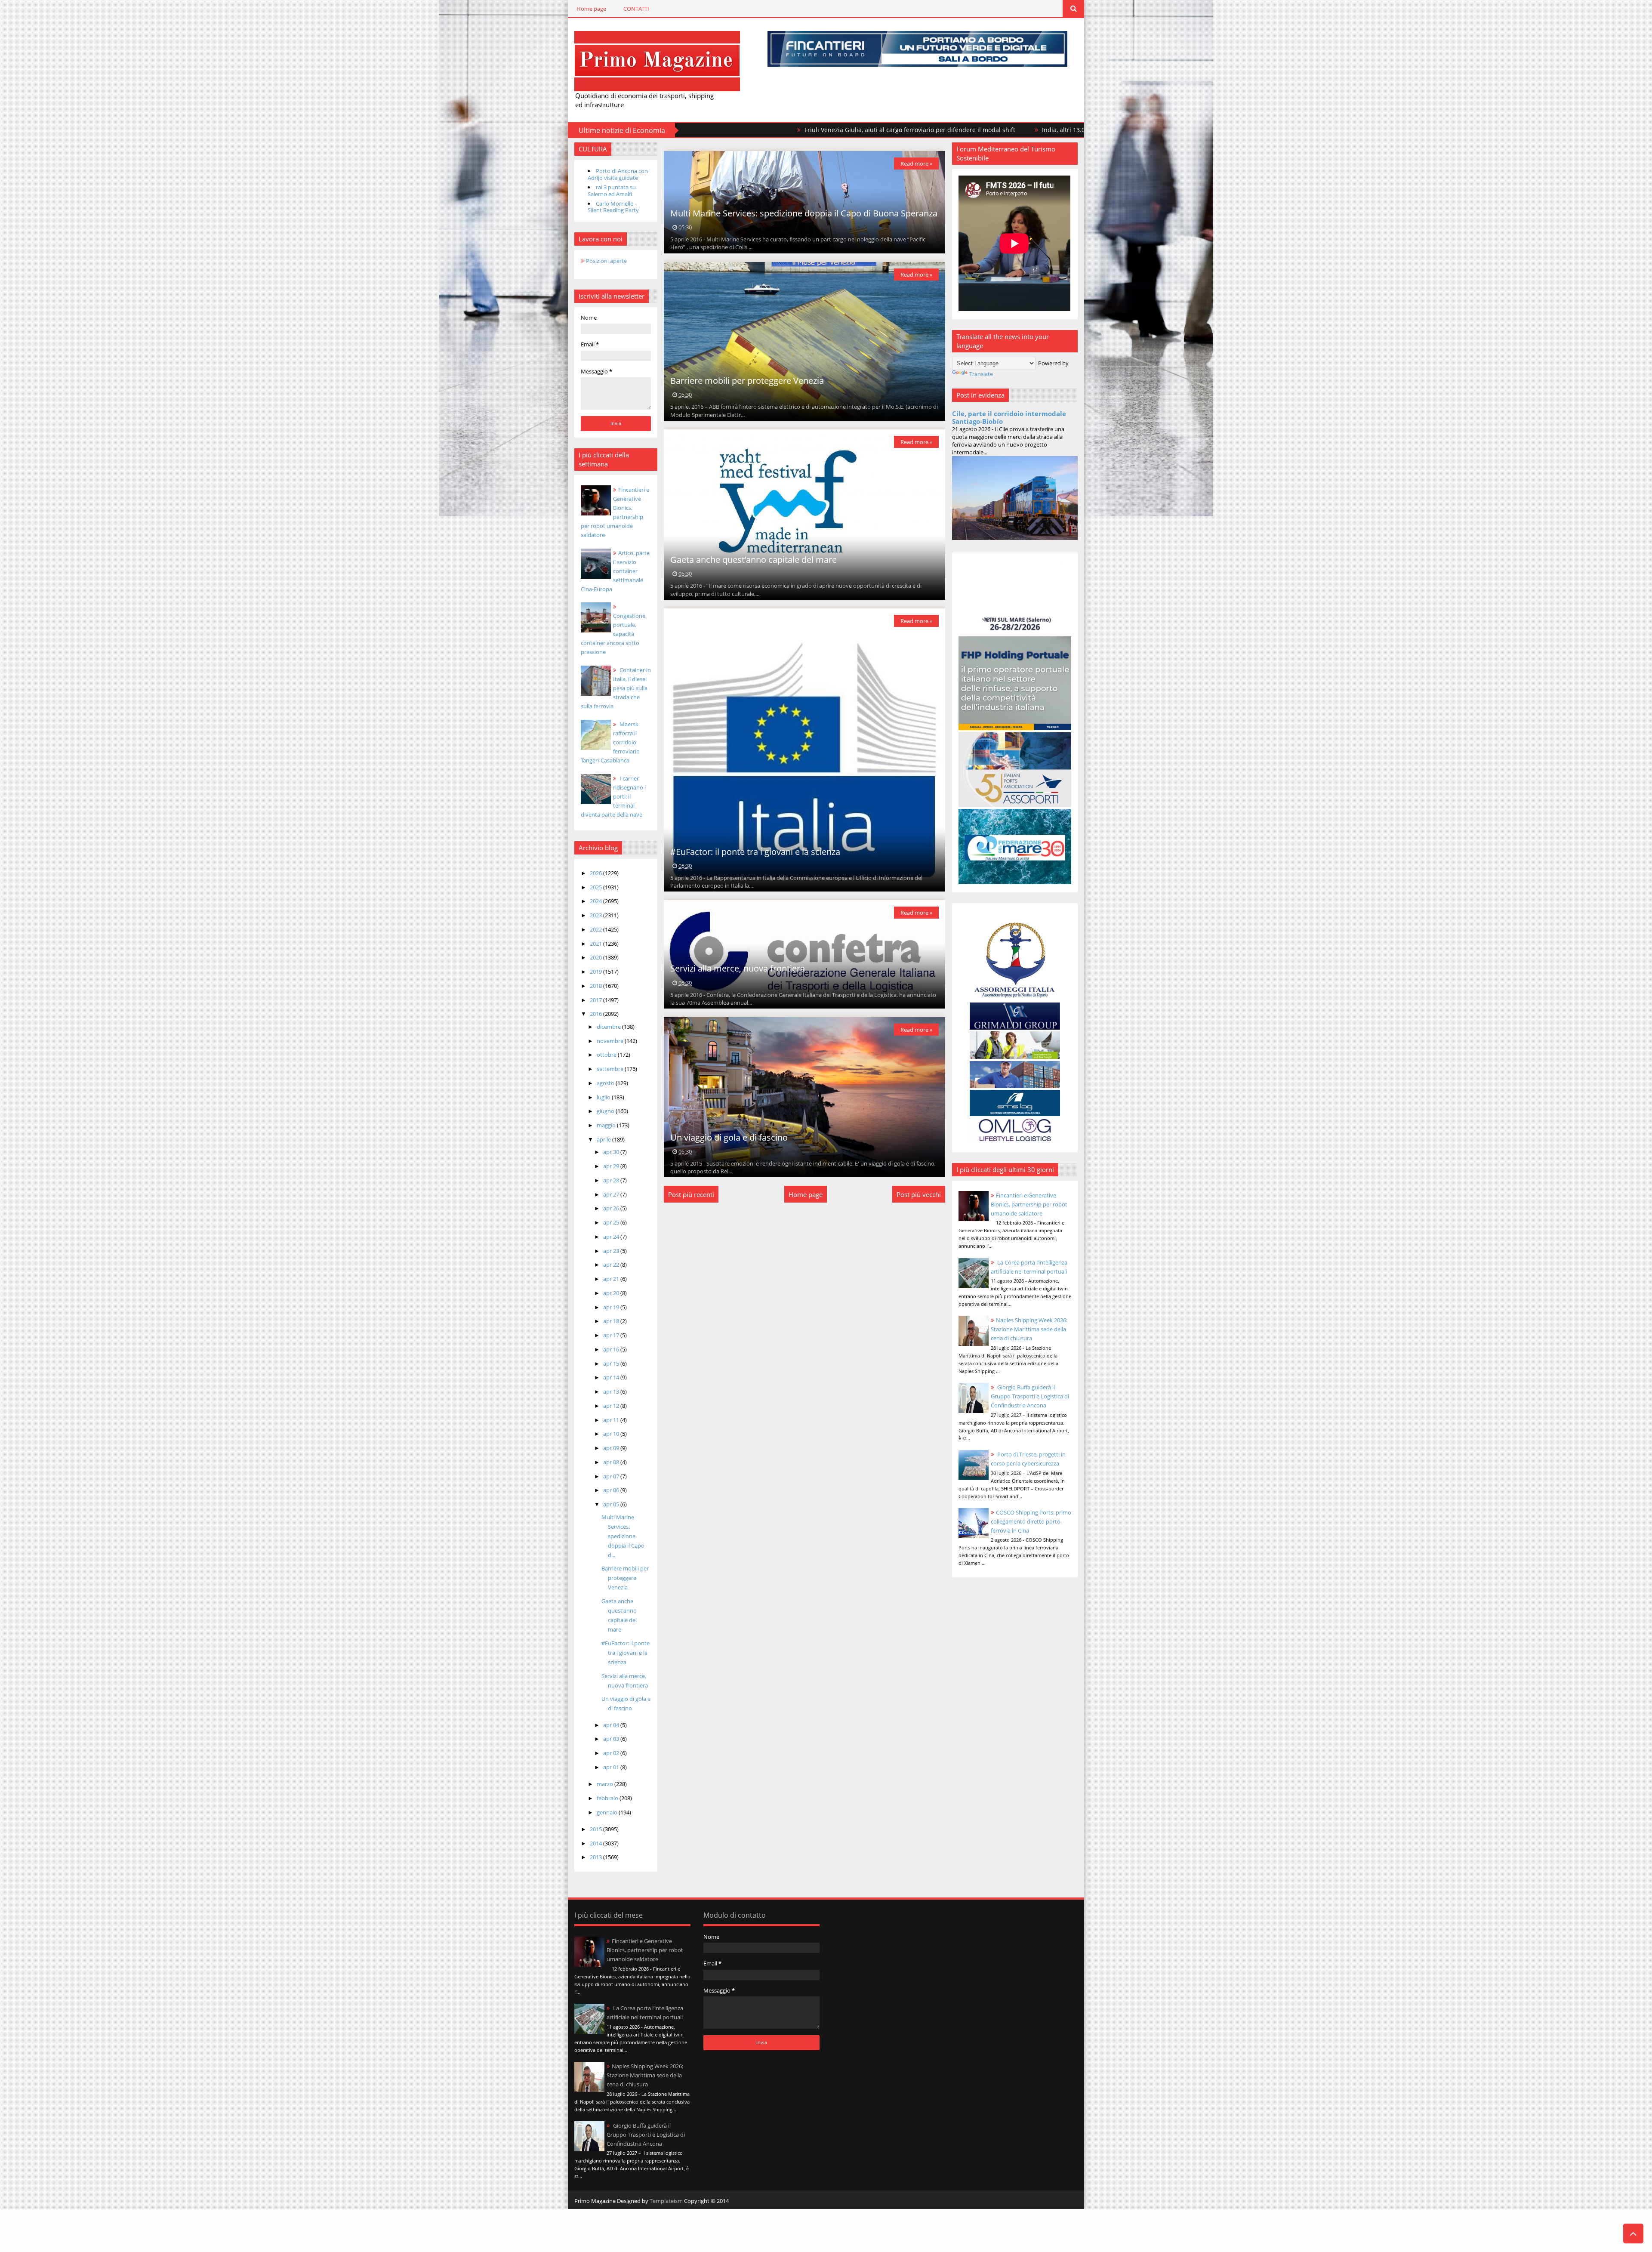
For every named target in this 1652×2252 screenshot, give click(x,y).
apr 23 (612, 1251)
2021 (596, 944)
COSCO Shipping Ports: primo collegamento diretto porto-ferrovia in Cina (1031, 1521)
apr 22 (612, 1265)
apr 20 (612, 1293)
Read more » (916, 164)
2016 (596, 1014)
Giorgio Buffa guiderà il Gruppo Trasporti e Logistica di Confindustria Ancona (1030, 1396)
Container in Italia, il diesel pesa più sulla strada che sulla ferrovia (616, 688)
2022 (596, 929)
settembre (611, 1069)
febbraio (608, 1798)
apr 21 (612, 1279)
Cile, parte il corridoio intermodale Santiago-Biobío (1009, 417)
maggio (607, 1125)
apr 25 (612, 1222)
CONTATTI (636, 9)
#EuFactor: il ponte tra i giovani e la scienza (626, 1653)
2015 (596, 1829)
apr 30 (612, 1152)
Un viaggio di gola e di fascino (729, 1137)
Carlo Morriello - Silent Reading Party (613, 207)
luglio (604, 1097)
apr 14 (612, 1377)
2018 (596, 986)
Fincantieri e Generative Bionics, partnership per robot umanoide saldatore (1029, 1204)
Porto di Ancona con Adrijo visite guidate (618, 174)
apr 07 (612, 1476)
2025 (596, 887)
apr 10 (612, 1434)
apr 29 (612, 1166)
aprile (604, 1139)
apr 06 (612, 1490)
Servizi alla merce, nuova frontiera (738, 968)
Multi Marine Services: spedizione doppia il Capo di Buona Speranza (804, 213)
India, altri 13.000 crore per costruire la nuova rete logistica (949, 130)
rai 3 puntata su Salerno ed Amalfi (612, 191)
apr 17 (612, 1335)
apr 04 (612, 1725)
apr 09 (612, 1448)
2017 (596, 1000)
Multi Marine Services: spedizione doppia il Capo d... (623, 1536)
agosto (606, 1083)
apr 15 (612, 1364)
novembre (611, 1041)
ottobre (607, 1055)
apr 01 (612, 1767)
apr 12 (612, 1406)
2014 (596, 1843)
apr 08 (612, 1462)
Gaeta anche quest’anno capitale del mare (754, 560)
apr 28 (612, 1180)
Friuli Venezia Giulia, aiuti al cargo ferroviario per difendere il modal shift (732, 130)
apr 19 (612, 1307)
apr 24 (612, 1237)
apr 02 (612, 1753)
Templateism (666, 2201)
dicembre (609, 1027)
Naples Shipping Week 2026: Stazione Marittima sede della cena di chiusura (1029, 1329)
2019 (596, 972)
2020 (596, 957)
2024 (596, 901)
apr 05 (612, 1504)
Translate (981, 374)
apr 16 (612, 1349)
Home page (591, 9)
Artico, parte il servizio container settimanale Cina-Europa (615, 571)
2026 (596, 873)
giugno (606, 1111)
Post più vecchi (919, 1194)
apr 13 (612, 1391)
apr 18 (612, 1321)
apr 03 (612, 1739)
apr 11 (612, 1420)
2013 (596, 1857)
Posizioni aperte (606, 261)
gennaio (608, 1812)
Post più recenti (691, 1194)
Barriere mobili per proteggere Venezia (625, 1578)
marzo (606, 1784)
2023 (596, 915)
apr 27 (612, 1194)
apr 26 (612, 1208)
